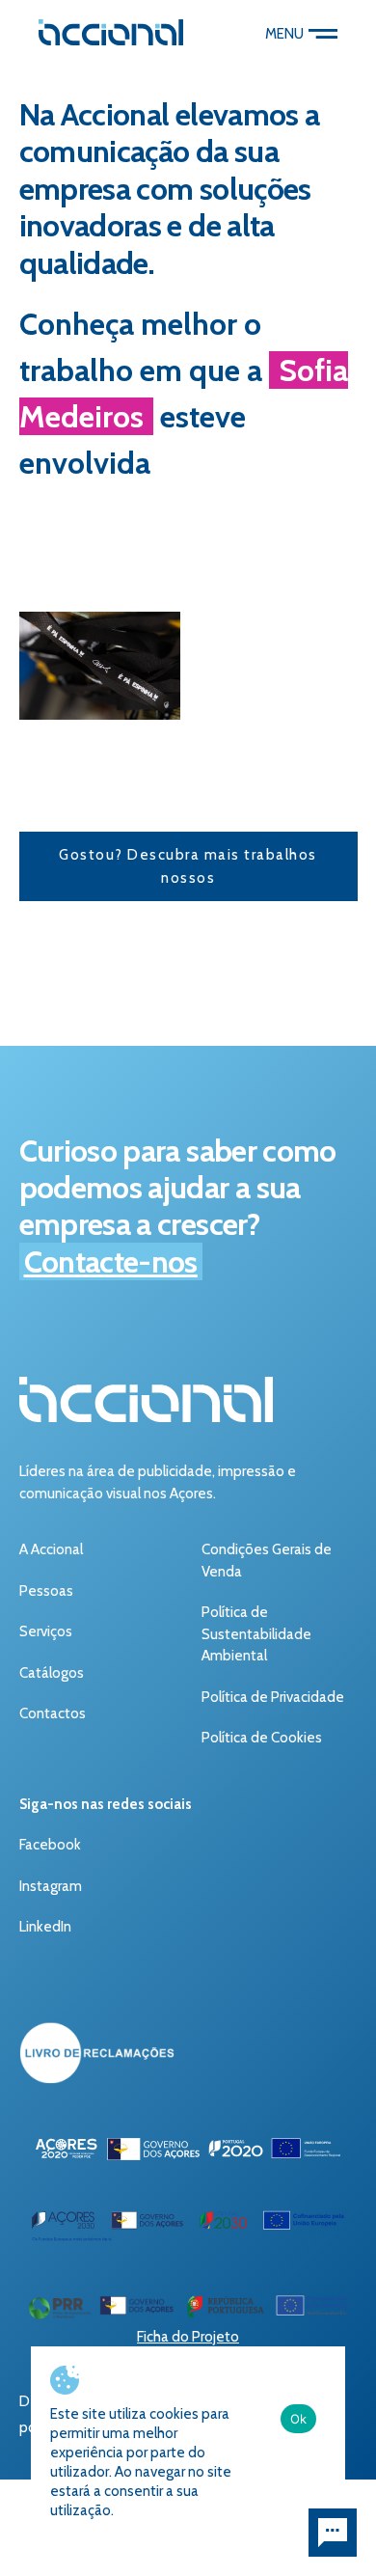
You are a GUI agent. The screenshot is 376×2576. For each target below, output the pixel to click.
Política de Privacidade (273, 1697)
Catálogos (52, 1673)
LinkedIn (45, 1927)
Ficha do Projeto (188, 2337)
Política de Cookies (262, 1738)
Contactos (53, 1713)
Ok (299, 2419)
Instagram (51, 1886)
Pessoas (46, 1591)
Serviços (46, 1631)
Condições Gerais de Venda (267, 1561)
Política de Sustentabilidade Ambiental (256, 1634)
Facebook (50, 1845)
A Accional (51, 1549)
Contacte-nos (111, 1261)
